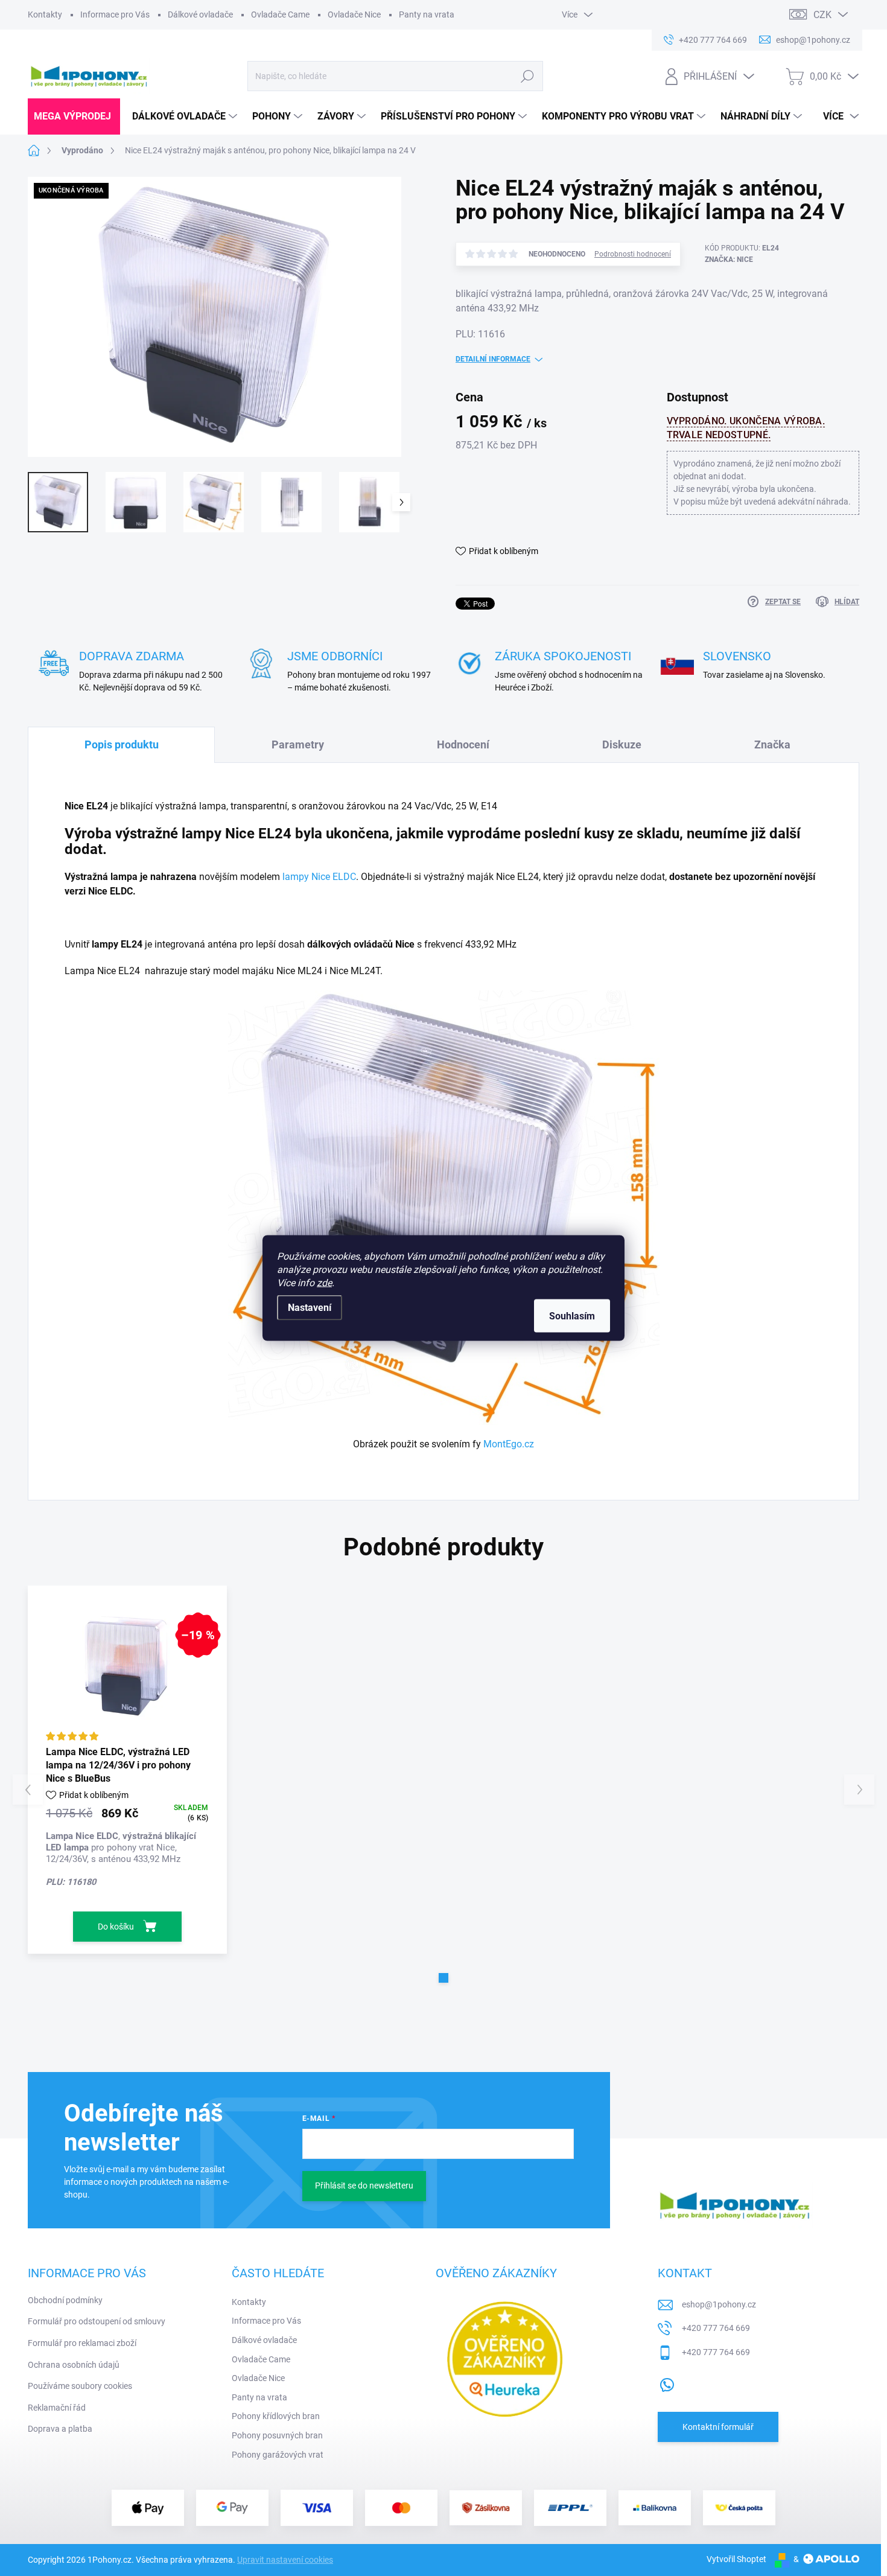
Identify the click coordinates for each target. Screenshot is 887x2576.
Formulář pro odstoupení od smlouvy (97, 2321)
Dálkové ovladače (200, 14)
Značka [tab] (772, 744)
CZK (822, 15)
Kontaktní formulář (718, 2427)
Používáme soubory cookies (80, 2386)
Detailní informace (493, 359)
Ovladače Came (280, 14)
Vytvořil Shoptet (736, 2559)
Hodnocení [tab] (463, 744)
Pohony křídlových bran (276, 2416)
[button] (443, 1978)
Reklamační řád (57, 2408)
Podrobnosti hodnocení (633, 254)
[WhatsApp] (667, 2383)
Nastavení (310, 1308)
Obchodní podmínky (65, 2300)
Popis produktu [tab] (122, 744)
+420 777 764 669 (716, 2328)
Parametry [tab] (298, 744)
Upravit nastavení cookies (285, 2560)
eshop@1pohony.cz (719, 2304)
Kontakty (45, 14)
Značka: (729, 260)
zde (324, 1283)
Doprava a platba (60, 2429)
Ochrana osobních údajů (74, 2365)
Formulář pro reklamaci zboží (82, 2343)
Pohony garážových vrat (278, 2455)
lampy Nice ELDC (319, 877)
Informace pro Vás (115, 14)
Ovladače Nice (354, 14)
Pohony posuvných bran (277, 2435)
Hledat (527, 76)
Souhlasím (572, 1316)
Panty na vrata (427, 14)
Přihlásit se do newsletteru (364, 2185)
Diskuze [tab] (622, 744)
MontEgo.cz (509, 1444)
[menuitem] (74, 116)
